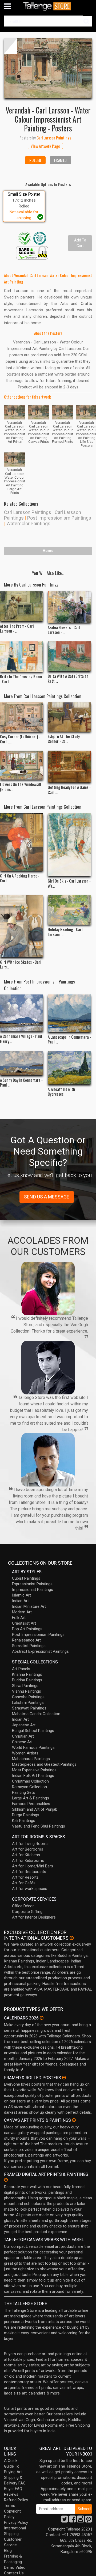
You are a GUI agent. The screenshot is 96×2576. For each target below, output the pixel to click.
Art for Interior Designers (34, 1917)
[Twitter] (65, 2521)
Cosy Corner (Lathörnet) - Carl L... (20, 739)
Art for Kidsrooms (28, 1860)
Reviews (11, 2494)
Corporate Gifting (27, 1912)
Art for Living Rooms (30, 1844)
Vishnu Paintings (27, 1691)
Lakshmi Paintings (28, 1703)
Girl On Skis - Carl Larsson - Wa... (69, 883)
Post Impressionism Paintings (59, 518)
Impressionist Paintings (33, 1590)
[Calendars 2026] (42, 2018)
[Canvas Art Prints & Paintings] (74, 2120)
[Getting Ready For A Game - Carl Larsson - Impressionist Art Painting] (69, 767)
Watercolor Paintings (28, 523)
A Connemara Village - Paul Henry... (21, 1038)
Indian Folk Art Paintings (33, 1776)
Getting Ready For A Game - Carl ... (69, 789)
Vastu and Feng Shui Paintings (39, 1826)
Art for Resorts (25, 1877)
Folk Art (19, 1618)
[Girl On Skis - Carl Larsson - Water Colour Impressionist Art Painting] (69, 845)
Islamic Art (21, 1595)
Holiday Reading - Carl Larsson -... (65, 932)
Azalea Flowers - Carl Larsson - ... (64, 630)
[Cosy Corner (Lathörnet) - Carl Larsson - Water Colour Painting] (22, 717)
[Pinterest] (89, 2521)
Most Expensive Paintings (34, 1770)
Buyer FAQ (13, 2489)
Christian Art (23, 1736)
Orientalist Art (24, 1623)
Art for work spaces (30, 1889)
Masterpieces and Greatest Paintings (44, 1764)
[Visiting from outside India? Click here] (72, 1938)
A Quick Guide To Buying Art (13, 2466)
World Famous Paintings (33, 1747)
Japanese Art (24, 1725)
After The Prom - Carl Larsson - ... (17, 628)
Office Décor (23, 1906)
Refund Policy (16, 2500)
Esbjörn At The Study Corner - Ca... (64, 739)
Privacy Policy (16, 2522)
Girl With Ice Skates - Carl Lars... (21, 964)
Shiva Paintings (25, 1686)
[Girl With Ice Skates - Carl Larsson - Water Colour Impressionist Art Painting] (22, 926)
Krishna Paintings (27, 1674)
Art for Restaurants (29, 1872)
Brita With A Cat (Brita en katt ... (68, 678)
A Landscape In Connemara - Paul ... (69, 1039)
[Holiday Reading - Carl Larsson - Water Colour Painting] (69, 910)
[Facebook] (73, 2521)
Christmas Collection (30, 1781)
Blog (8, 2551)
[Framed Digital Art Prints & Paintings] (6, 2180)
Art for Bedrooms (28, 1849)
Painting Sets (23, 1792)
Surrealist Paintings (29, 1646)
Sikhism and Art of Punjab (35, 1809)
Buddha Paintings (27, 1680)
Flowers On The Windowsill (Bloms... (21, 786)
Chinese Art (22, 1742)
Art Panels (21, 1669)
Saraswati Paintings (29, 1708)
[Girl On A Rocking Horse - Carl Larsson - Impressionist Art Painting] (22, 842)
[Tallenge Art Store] (48, 6)
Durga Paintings (26, 1815)
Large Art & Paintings (31, 1798)
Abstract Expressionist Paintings (40, 1651)
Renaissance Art (26, 1640)
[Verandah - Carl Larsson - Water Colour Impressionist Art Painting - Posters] (48, 68)
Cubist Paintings (26, 1578)
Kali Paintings (24, 1821)
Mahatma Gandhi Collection (36, 1714)
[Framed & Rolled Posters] (64, 2078)
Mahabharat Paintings (31, 1759)
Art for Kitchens (26, 1855)
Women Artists (25, 1753)
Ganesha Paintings (28, 1697)
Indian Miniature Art (29, 1606)
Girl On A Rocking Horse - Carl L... (20, 878)
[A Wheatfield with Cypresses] (69, 1068)
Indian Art (20, 1601)
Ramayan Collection (29, 1787)
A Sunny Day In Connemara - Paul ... (21, 1082)
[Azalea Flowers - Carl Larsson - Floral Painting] (69, 607)
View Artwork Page (45, 146)
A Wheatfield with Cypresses (61, 1091)
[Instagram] (81, 2521)
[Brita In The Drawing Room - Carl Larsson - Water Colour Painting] (22, 657)
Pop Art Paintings (27, 1629)
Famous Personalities (31, 1804)
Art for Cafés (24, 1883)
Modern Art (22, 1612)
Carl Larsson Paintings (28, 512)
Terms (10, 2506)
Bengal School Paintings (33, 1731)
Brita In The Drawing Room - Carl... (21, 679)
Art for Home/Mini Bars (33, 1866)
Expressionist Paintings (32, 1584)
